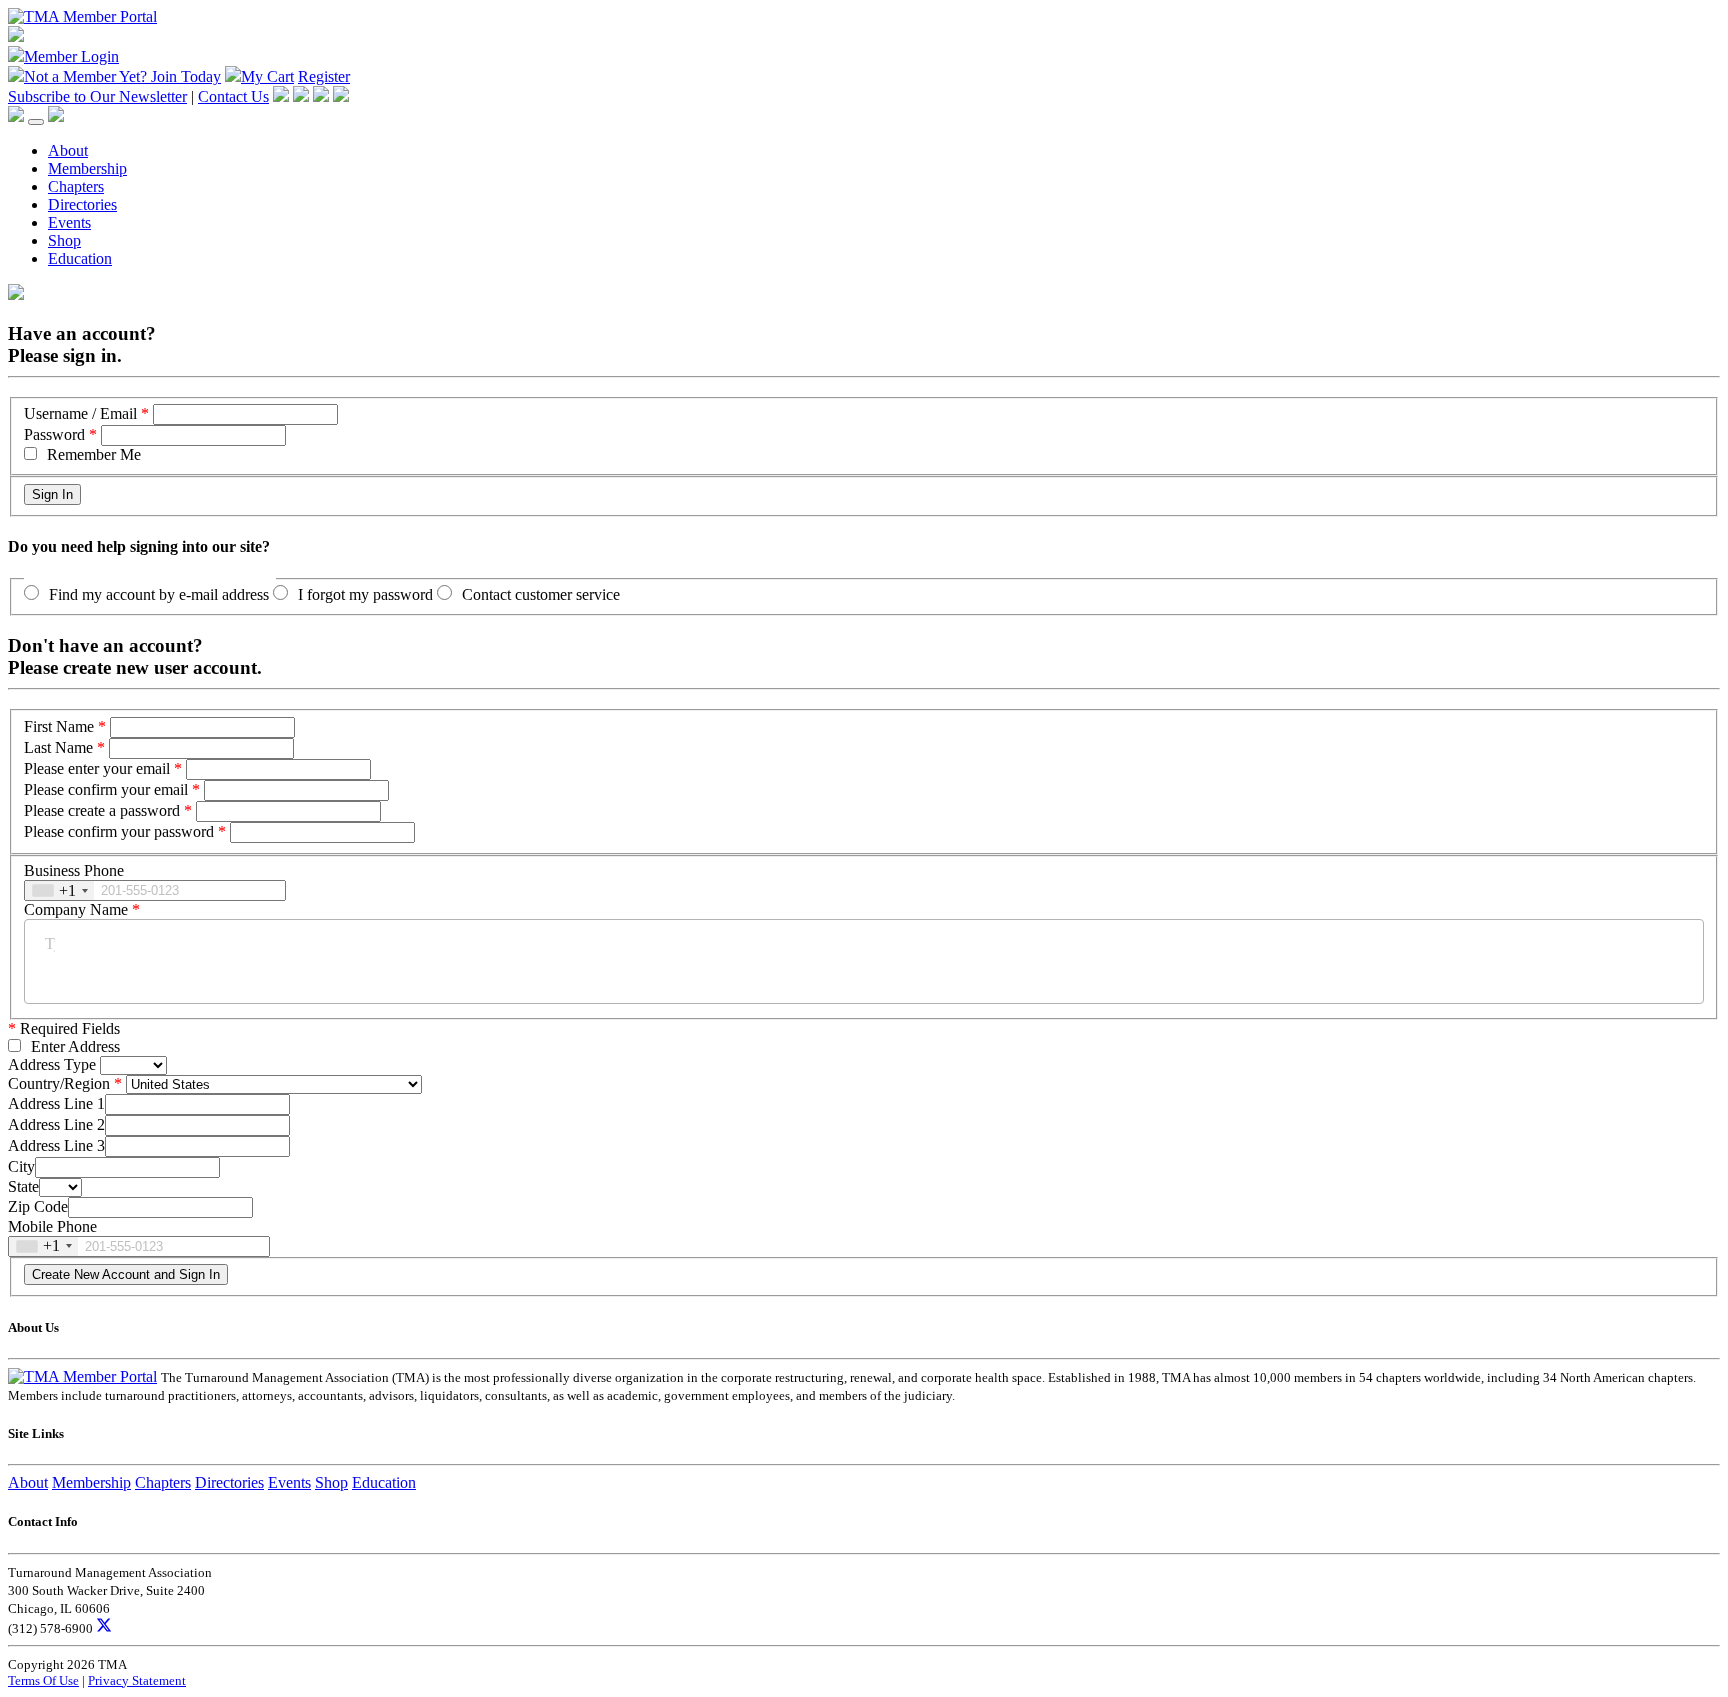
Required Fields (64, 1028)
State (23, 1186)
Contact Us (233, 96)
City (21, 1166)
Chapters (76, 186)
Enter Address (75, 1046)
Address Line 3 (56, 1145)
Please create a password (102, 810)
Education (80, 258)
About (68, 150)
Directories (82, 204)
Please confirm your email (106, 789)
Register (324, 76)
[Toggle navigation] (36, 122)
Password (54, 434)
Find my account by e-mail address (159, 594)
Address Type (52, 1064)
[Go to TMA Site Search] (56, 116)
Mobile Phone (52, 1226)
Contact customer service (541, 594)
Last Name (58, 747)
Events (69, 222)
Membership (87, 168)
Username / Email (80, 413)
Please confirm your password (119, 831)
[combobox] (59, 890)
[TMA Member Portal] (82, 16)
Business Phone (74, 870)
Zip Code (38, 1206)
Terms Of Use (43, 1680)
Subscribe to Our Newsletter (97, 96)
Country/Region (59, 1083)
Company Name (76, 909)
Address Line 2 (56, 1124)
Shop (64, 240)
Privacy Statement (137, 1680)
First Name (59, 726)
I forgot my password (365, 594)
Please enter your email (97, 768)
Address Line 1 (56, 1103)
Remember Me (94, 454)
